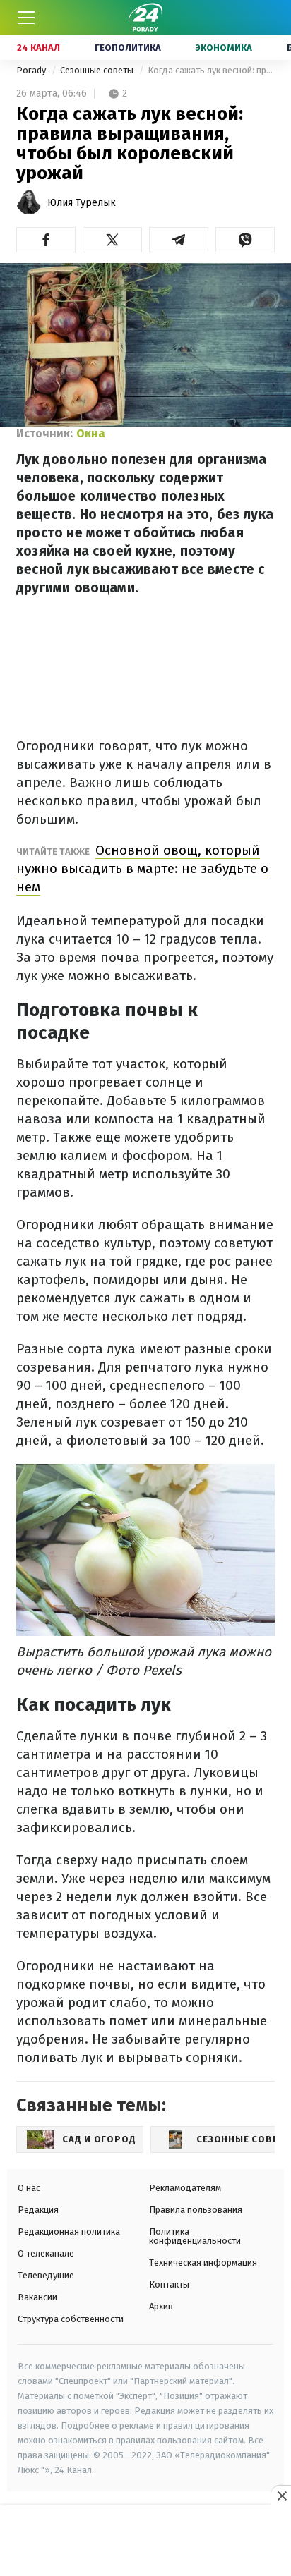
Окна (91, 433)
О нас (29, 2188)
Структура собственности (71, 2319)
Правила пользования (196, 2210)
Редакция (38, 2210)
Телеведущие (46, 2275)
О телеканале (46, 2253)
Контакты (169, 2284)
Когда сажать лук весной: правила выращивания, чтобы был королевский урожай (211, 70)
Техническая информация (203, 2263)
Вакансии (37, 2297)
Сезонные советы (98, 70)
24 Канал (38, 48)
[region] (145, 2541)
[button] (46, 240)
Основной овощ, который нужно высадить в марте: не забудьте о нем (142, 868)
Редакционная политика (69, 2232)
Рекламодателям (185, 2188)
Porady (32, 70)
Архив (161, 2306)
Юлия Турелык (82, 203)
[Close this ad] (281, 2496)
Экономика (224, 48)
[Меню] (26, 18)
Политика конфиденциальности (195, 2236)
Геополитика (128, 48)
